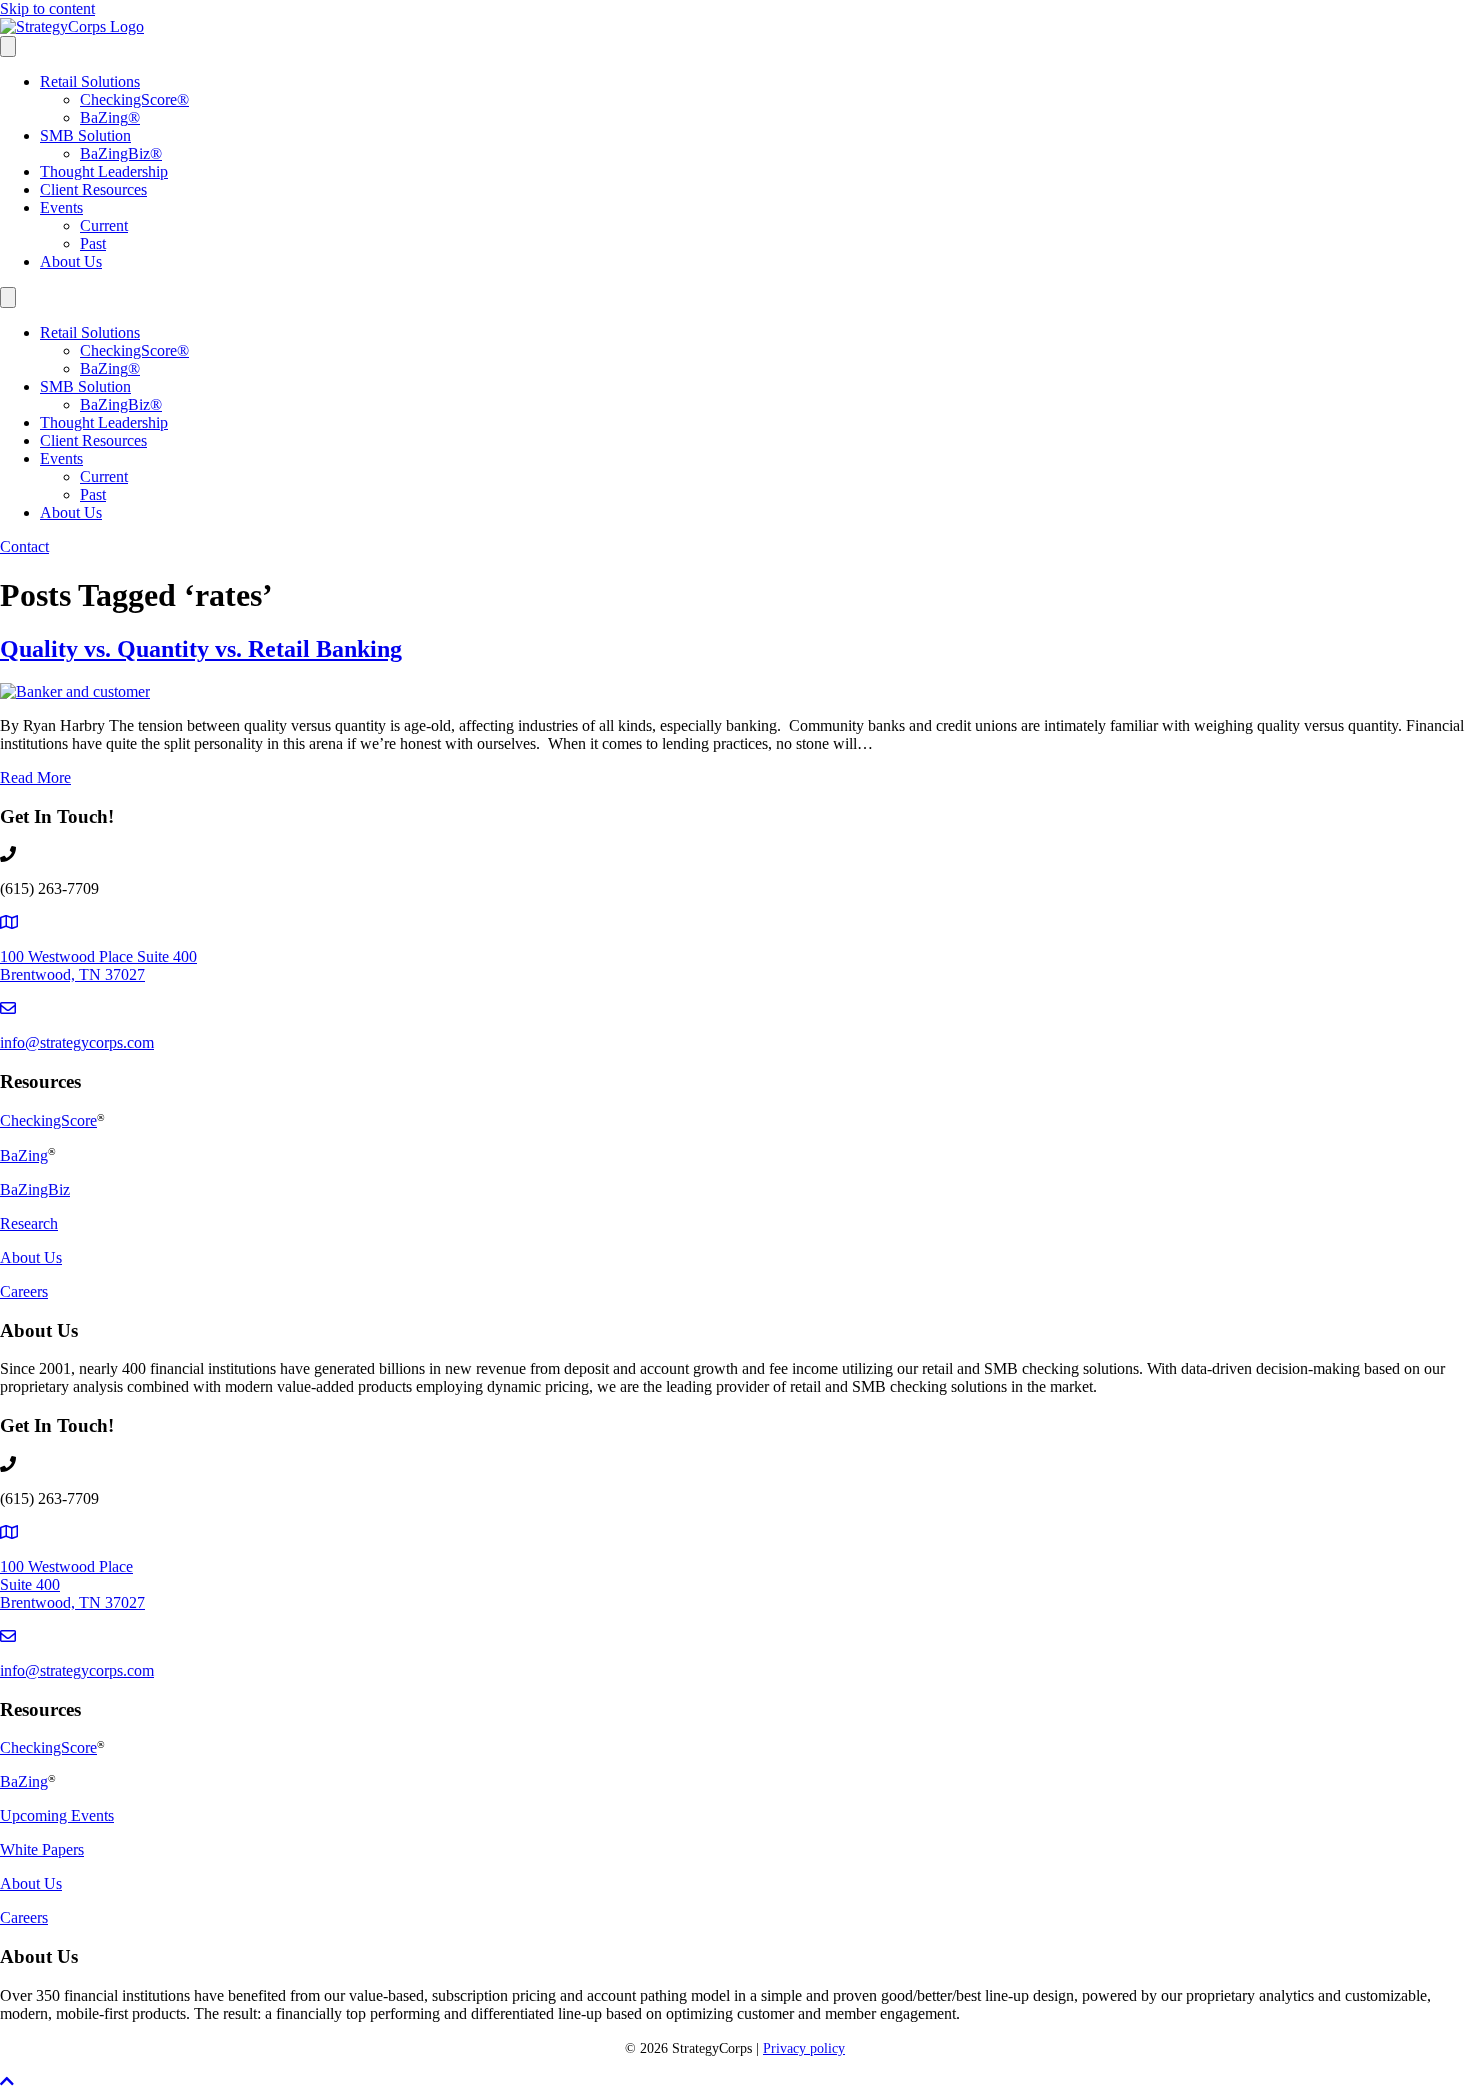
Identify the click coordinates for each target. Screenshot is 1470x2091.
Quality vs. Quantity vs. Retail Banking (201, 649)
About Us (71, 261)
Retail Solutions (90, 81)
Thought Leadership (104, 171)
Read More (35, 777)
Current (104, 225)
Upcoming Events (57, 1815)
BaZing (110, 117)
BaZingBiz (121, 153)
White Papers (42, 1849)
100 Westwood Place (66, 1566)
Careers (24, 1291)
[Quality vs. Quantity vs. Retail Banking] (75, 691)
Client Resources (93, 189)
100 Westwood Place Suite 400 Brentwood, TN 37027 (98, 965)
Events (61, 207)
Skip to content (47, 8)
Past (93, 243)
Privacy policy (804, 2048)
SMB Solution (85, 135)
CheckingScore (134, 99)
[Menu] (8, 46)
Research (29, 1223)
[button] (7, 2081)
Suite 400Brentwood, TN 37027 (72, 1593)
